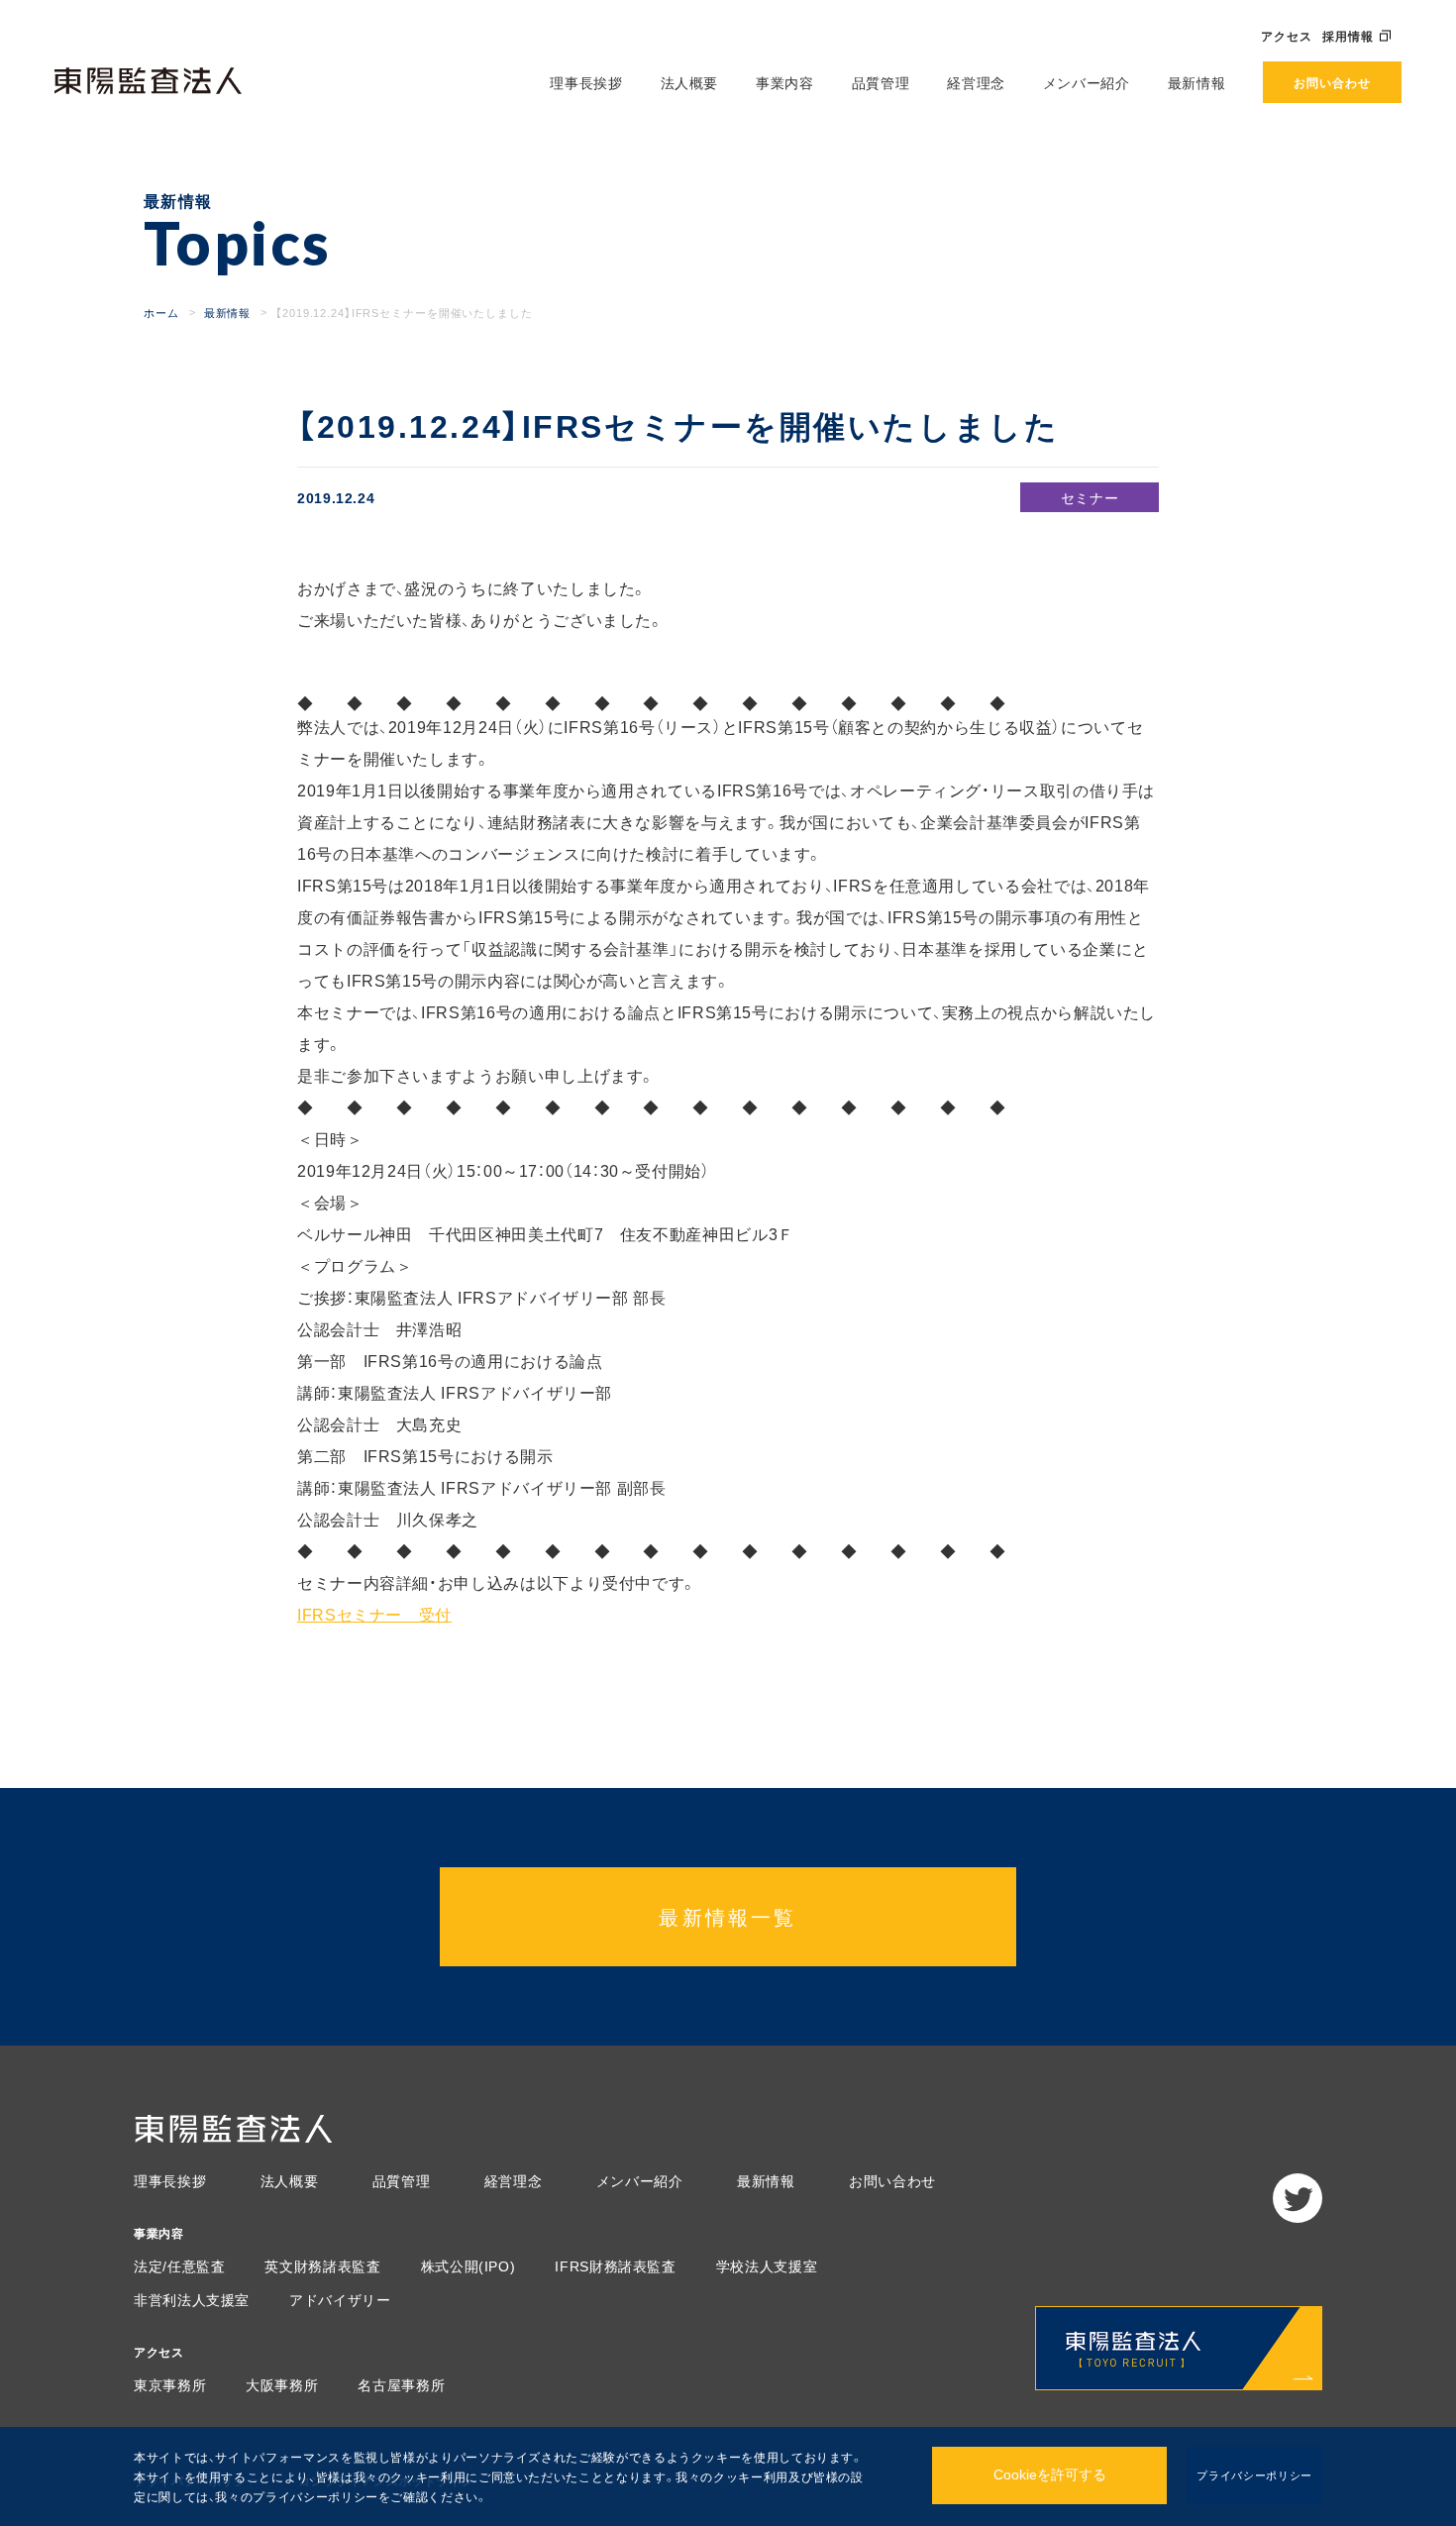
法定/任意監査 (179, 2265)
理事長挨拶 (586, 82)
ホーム (161, 313)
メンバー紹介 (1087, 82)
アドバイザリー (340, 2299)
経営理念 (976, 82)
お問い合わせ (1332, 82)
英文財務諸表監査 (322, 2265)
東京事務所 (170, 2384)
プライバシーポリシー (1254, 2475)
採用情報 (1348, 36)
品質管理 (881, 82)
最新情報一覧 (728, 1916)
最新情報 (1197, 82)
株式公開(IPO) (468, 2265)
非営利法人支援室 (192, 2299)
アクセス (1287, 36)
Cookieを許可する (1050, 2474)
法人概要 (690, 82)
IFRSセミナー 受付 (374, 1614)
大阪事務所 (282, 2384)
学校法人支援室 (767, 2265)
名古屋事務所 (401, 2384)
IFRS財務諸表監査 (615, 2265)
